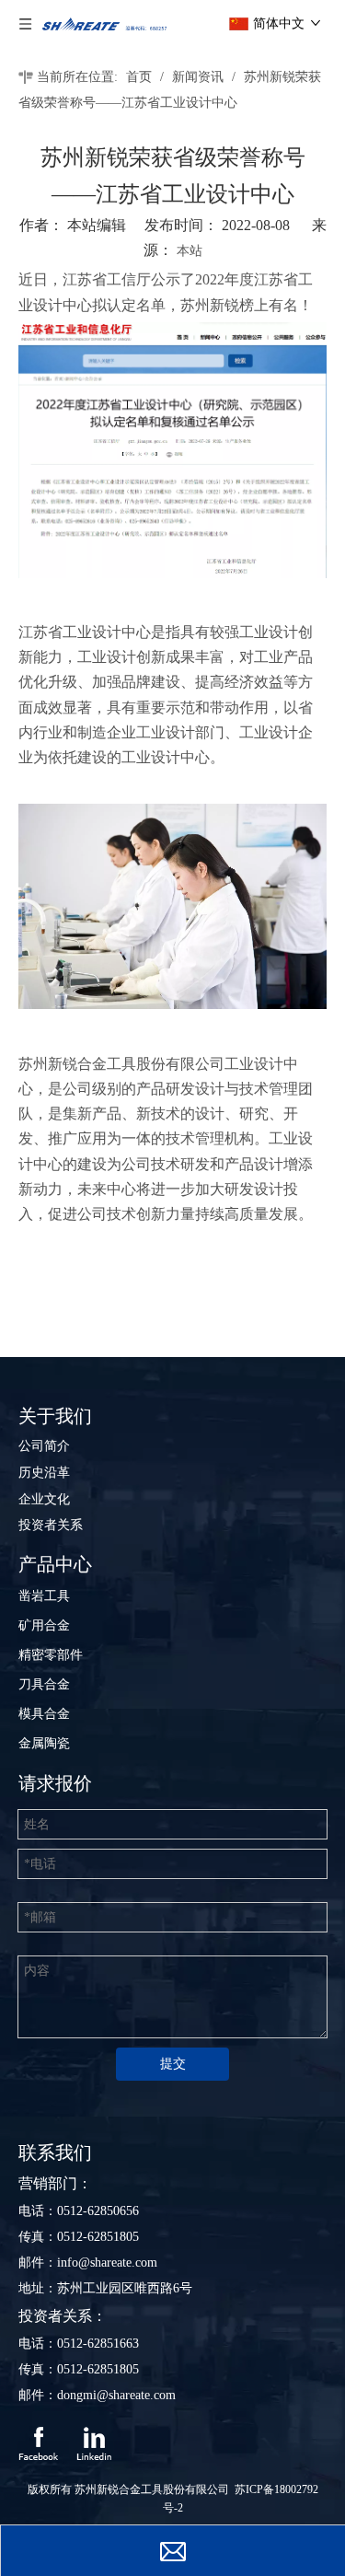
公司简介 (44, 1446)
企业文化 (44, 1499)
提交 (173, 2064)
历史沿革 (44, 1473)
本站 (190, 251)
